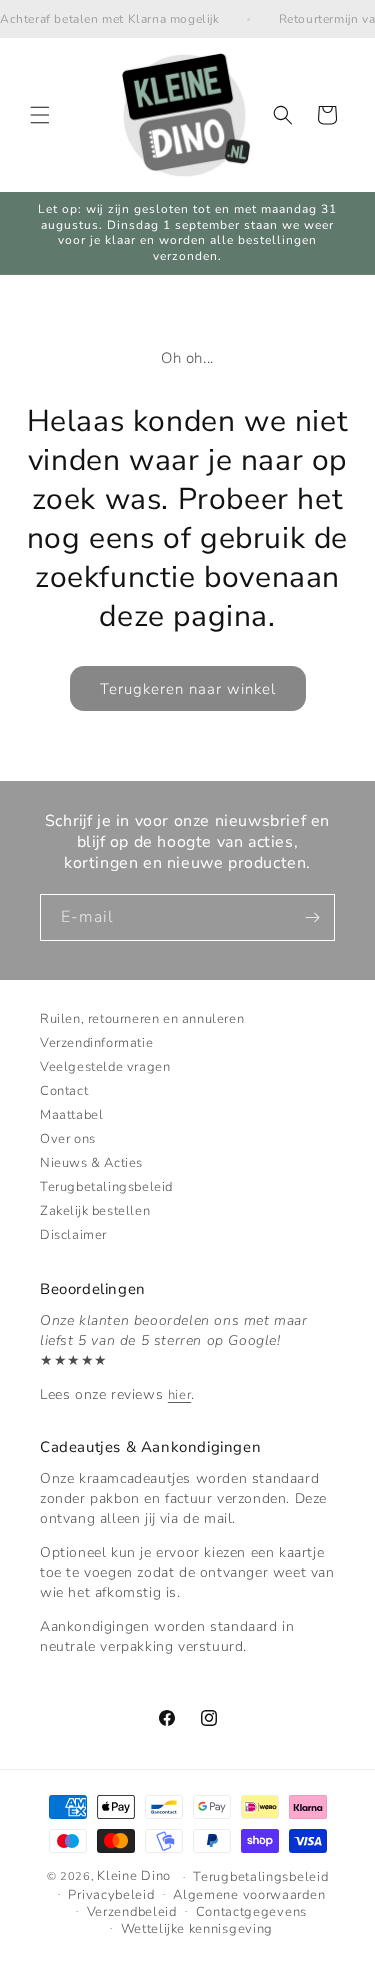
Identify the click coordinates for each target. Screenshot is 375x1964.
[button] (40, 115)
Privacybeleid (111, 1895)
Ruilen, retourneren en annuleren (142, 1019)
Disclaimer (73, 1235)
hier (179, 1395)
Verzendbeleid (132, 1912)
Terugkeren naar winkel (188, 689)
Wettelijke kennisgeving (197, 1929)
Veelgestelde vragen (105, 1067)
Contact (64, 1091)
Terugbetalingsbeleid (106, 1187)
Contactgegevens (252, 1912)
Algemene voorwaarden (249, 1895)
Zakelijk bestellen (95, 1211)
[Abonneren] (312, 917)
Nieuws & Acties (91, 1163)
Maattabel (71, 1115)
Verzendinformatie (96, 1043)
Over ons (68, 1139)
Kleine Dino (134, 1876)
